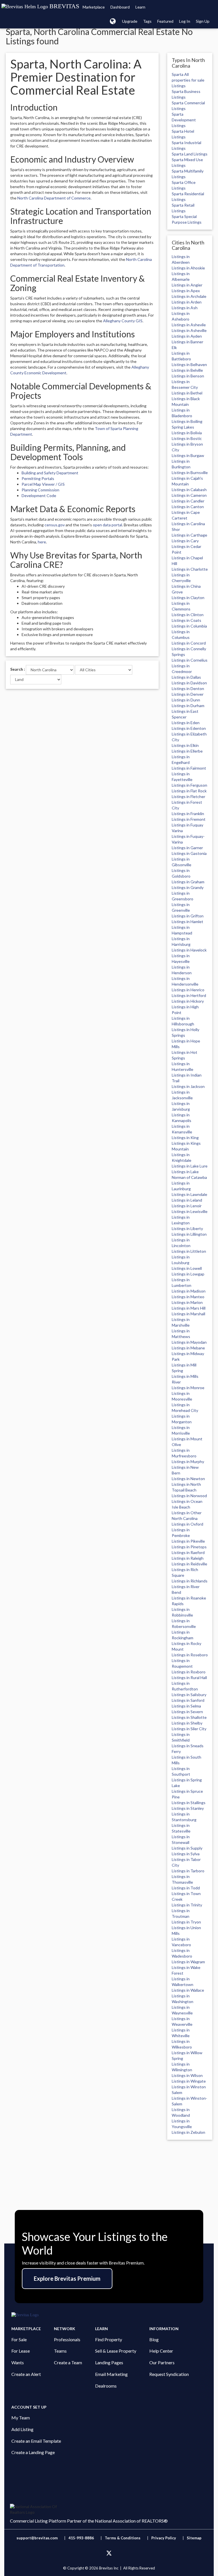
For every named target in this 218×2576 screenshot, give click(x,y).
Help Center (161, 2351)
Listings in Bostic (187, 438)
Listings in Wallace (188, 1990)
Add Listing (22, 2429)
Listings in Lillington (189, 1234)
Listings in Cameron (189, 495)
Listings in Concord (189, 643)
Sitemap (194, 2538)
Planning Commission (40, 490)
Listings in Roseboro (190, 1655)
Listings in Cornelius (190, 660)
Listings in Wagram (188, 1962)
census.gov (55, 525)
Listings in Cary (185, 541)
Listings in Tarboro (188, 1871)
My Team (21, 2418)
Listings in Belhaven (189, 364)
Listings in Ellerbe (187, 751)
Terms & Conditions (123, 2538)
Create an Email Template (36, 2441)
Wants (18, 2362)
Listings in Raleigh (188, 1558)
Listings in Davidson (189, 683)
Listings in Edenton (189, 728)
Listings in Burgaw (188, 455)
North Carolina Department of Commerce (54, 198)
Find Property (109, 2339)
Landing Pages (109, 2362)
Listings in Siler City (189, 1729)
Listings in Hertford (189, 995)
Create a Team (68, 2362)
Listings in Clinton (188, 615)
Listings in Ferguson (189, 785)
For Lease (21, 2351)
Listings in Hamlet (187, 922)
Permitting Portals (38, 478)
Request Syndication (169, 2374)
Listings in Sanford (188, 1700)
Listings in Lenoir (187, 1206)
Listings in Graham (188, 882)
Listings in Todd (186, 1888)
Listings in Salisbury (189, 1695)
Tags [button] (147, 21)
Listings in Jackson (188, 1086)
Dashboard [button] (120, 7)
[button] (113, 21)
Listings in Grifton (188, 916)
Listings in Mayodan (189, 1342)
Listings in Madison (189, 1291)
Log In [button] (185, 21)
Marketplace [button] (94, 7)
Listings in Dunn (186, 700)
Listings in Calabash (189, 490)
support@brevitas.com (37, 2538)
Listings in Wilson (187, 2075)
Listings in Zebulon (188, 2132)
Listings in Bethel (187, 393)
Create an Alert (26, 2374)
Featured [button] (165, 21)
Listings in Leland (187, 1200)
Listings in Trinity (187, 1905)
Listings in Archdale (189, 296)
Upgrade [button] (130, 21)
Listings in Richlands (190, 1581)
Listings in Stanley (188, 1808)
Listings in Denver (188, 694)
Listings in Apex (186, 291)
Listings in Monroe (188, 1388)
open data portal (107, 525)
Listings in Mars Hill (189, 1308)
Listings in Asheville (189, 330)
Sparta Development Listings (184, 120)
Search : (18, 669)
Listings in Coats (186, 620)
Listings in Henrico (188, 990)
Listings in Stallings (189, 1803)
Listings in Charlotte (190, 569)
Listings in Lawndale (189, 1194)
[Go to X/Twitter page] (109, 2553)
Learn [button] (140, 7)
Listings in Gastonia (189, 853)
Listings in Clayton (188, 598)
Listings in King (185, 1138)
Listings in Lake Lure (190, 1166)
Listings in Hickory (188, 1001)
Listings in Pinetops (189, 1547)
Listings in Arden (187, 302)
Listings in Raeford (188, 1552)
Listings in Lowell (187, 1268)
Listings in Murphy (188, 1462)
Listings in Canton (188, 507)
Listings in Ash (185, 308)
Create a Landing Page (33, 2452)
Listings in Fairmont (189, 768)
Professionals (67, 2339)
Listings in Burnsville (190, 472)
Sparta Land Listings (190, 154)
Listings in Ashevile (189, 325)
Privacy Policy (164, 2538)
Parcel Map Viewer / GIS (43, 484)
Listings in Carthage (189, 535)
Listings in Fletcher (188, 796)
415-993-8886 (81, 2538)
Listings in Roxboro (189, 1672)
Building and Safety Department (50, 473)
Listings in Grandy (188, 887)
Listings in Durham (188, 706)
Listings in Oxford (187, 1524)
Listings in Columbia (189, 626)
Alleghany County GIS (123, 321)
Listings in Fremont (189, 819)
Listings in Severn (187, 1712)
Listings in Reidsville (189, 1564)
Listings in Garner (187, 848)
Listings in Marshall (188, 1314)
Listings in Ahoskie (188, 268)
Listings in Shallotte (189, 1717)
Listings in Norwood (189, 1496)
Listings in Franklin (188, 814)
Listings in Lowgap (188, 1274)
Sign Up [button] (203, 21)
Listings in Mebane (188, 1348)
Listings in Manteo (188, 1297)
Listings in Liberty (187, 1228)
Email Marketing (111, 2374)
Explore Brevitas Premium (67, 2278)
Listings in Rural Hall (189, 1677)
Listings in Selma (186, 1706)
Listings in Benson (188, 376)
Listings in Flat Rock (189, 791)
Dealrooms (106, 2386)
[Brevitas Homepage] (109, 2315)
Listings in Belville (187, 370)
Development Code (39, 496)
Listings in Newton (188, 1479)
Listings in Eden (186, 723)
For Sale (19, 2339)
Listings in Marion (187, 1302)
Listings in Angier (187, 285)
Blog (154, 2339)
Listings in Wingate (189, 2081)
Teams (60, 2351)
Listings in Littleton (189, 1251)
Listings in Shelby (187, 1723)
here (42, 542)
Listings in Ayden (187, 336)
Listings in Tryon (186, 1922)
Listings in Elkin (185, 745)
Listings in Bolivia (187, 433)
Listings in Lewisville (190, 1211)
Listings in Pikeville (188, 1541)
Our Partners (162, 2362)
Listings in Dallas (186, 677)
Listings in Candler (188, 501)
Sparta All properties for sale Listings (188, 80)
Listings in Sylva (186, 1854)
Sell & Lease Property (116, 2351)
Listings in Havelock (189, 950)
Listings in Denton (188, 688)
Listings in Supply (187, 1848)
